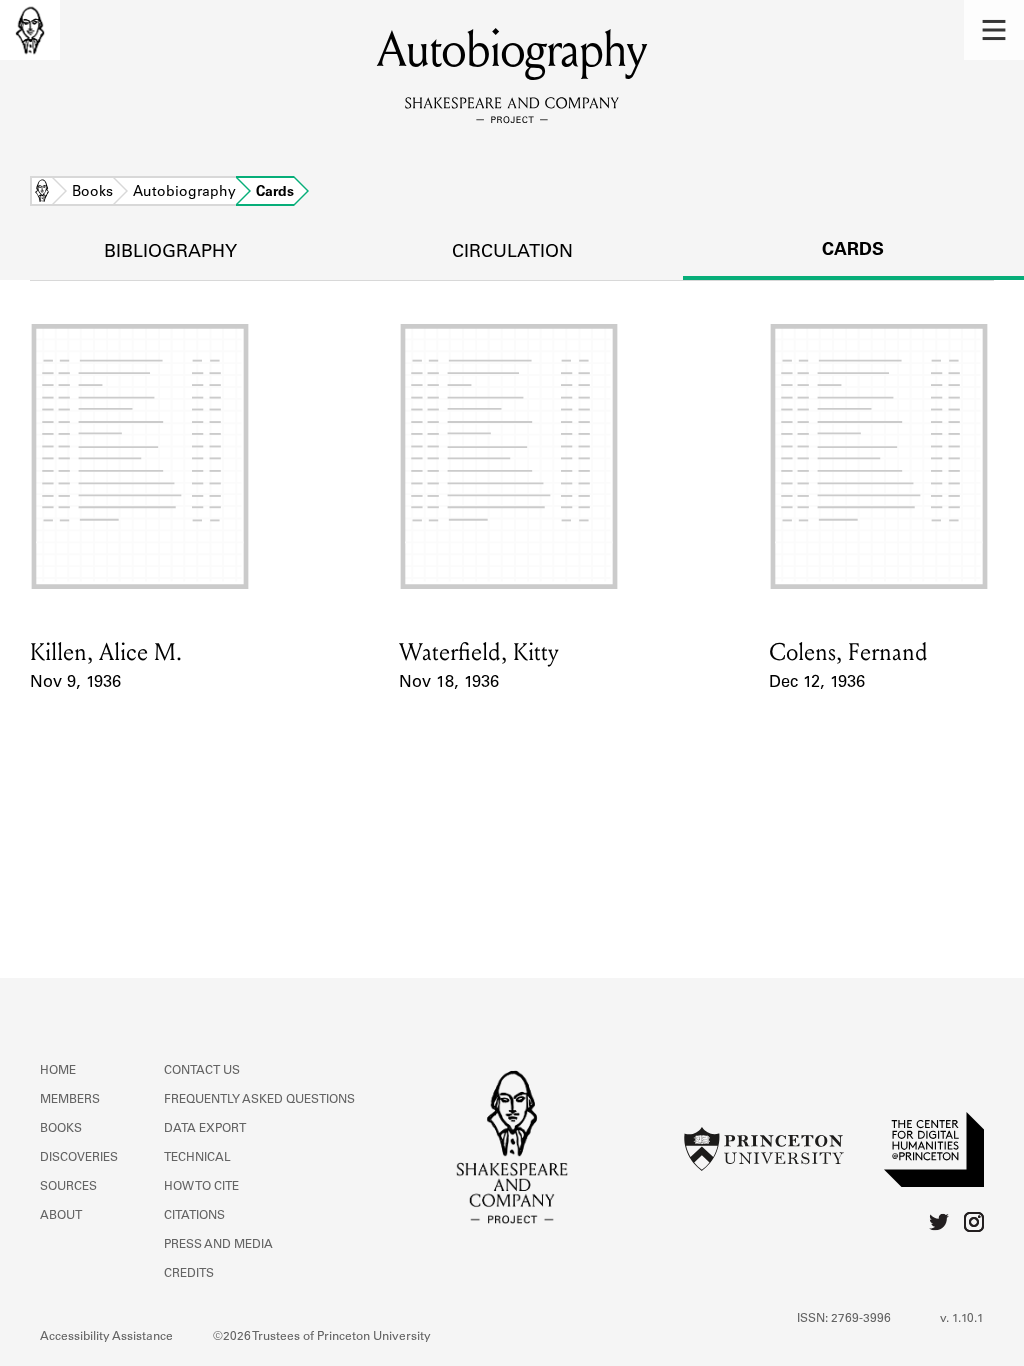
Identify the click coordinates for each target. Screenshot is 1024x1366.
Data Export (205, 1129)
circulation (512, 253)
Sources (68, 1187)
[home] (30, 30)
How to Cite (201, 1187)
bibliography (170, 253)
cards (853, 251)
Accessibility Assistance (106, 1337)
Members (70, 1100)
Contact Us (202, 1071)
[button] (994, 30)
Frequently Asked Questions (259, 1100)
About (61, 1216)
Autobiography (184, 193)
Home (42, 193)
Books (92, 193)
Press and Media (218, 1245)
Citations (194, 1216)
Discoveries (79, 1158)
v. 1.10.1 (962, 1319)
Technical (197, 1158)
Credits (189, 1274)
